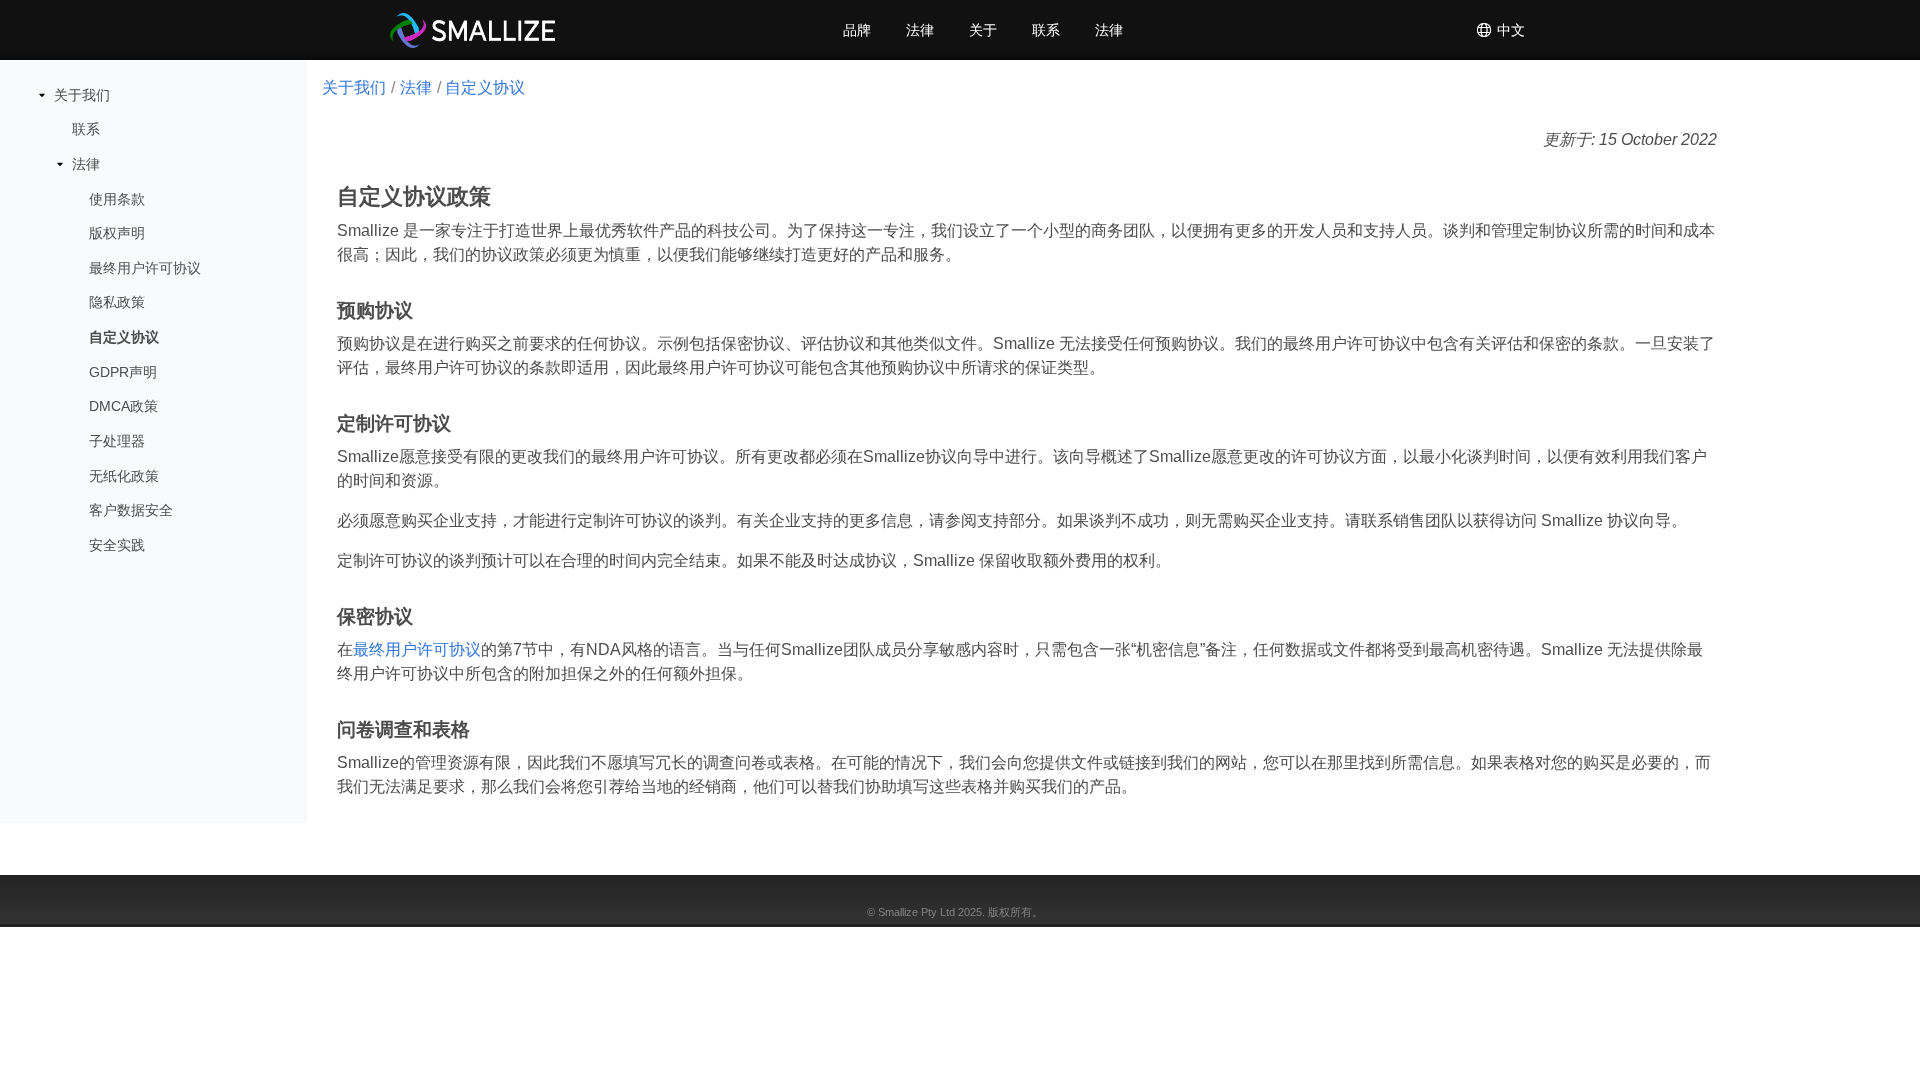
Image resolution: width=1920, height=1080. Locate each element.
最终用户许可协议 (145, 268)
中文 (1509, 30)
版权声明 (117, 233)
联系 (1046, 30)
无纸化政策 (124, 476)
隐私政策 (117, 302)
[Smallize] (472, 30)
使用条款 (117, 199)
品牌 (857, 30)
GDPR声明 (123, 372)
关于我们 (82, 95)
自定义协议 (124, 337)
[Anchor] (495, 196)
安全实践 (117, 545)
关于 (983, 30)
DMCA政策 (123, 406)
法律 (920, 30)
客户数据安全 (131, 510)
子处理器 (117, 441)
